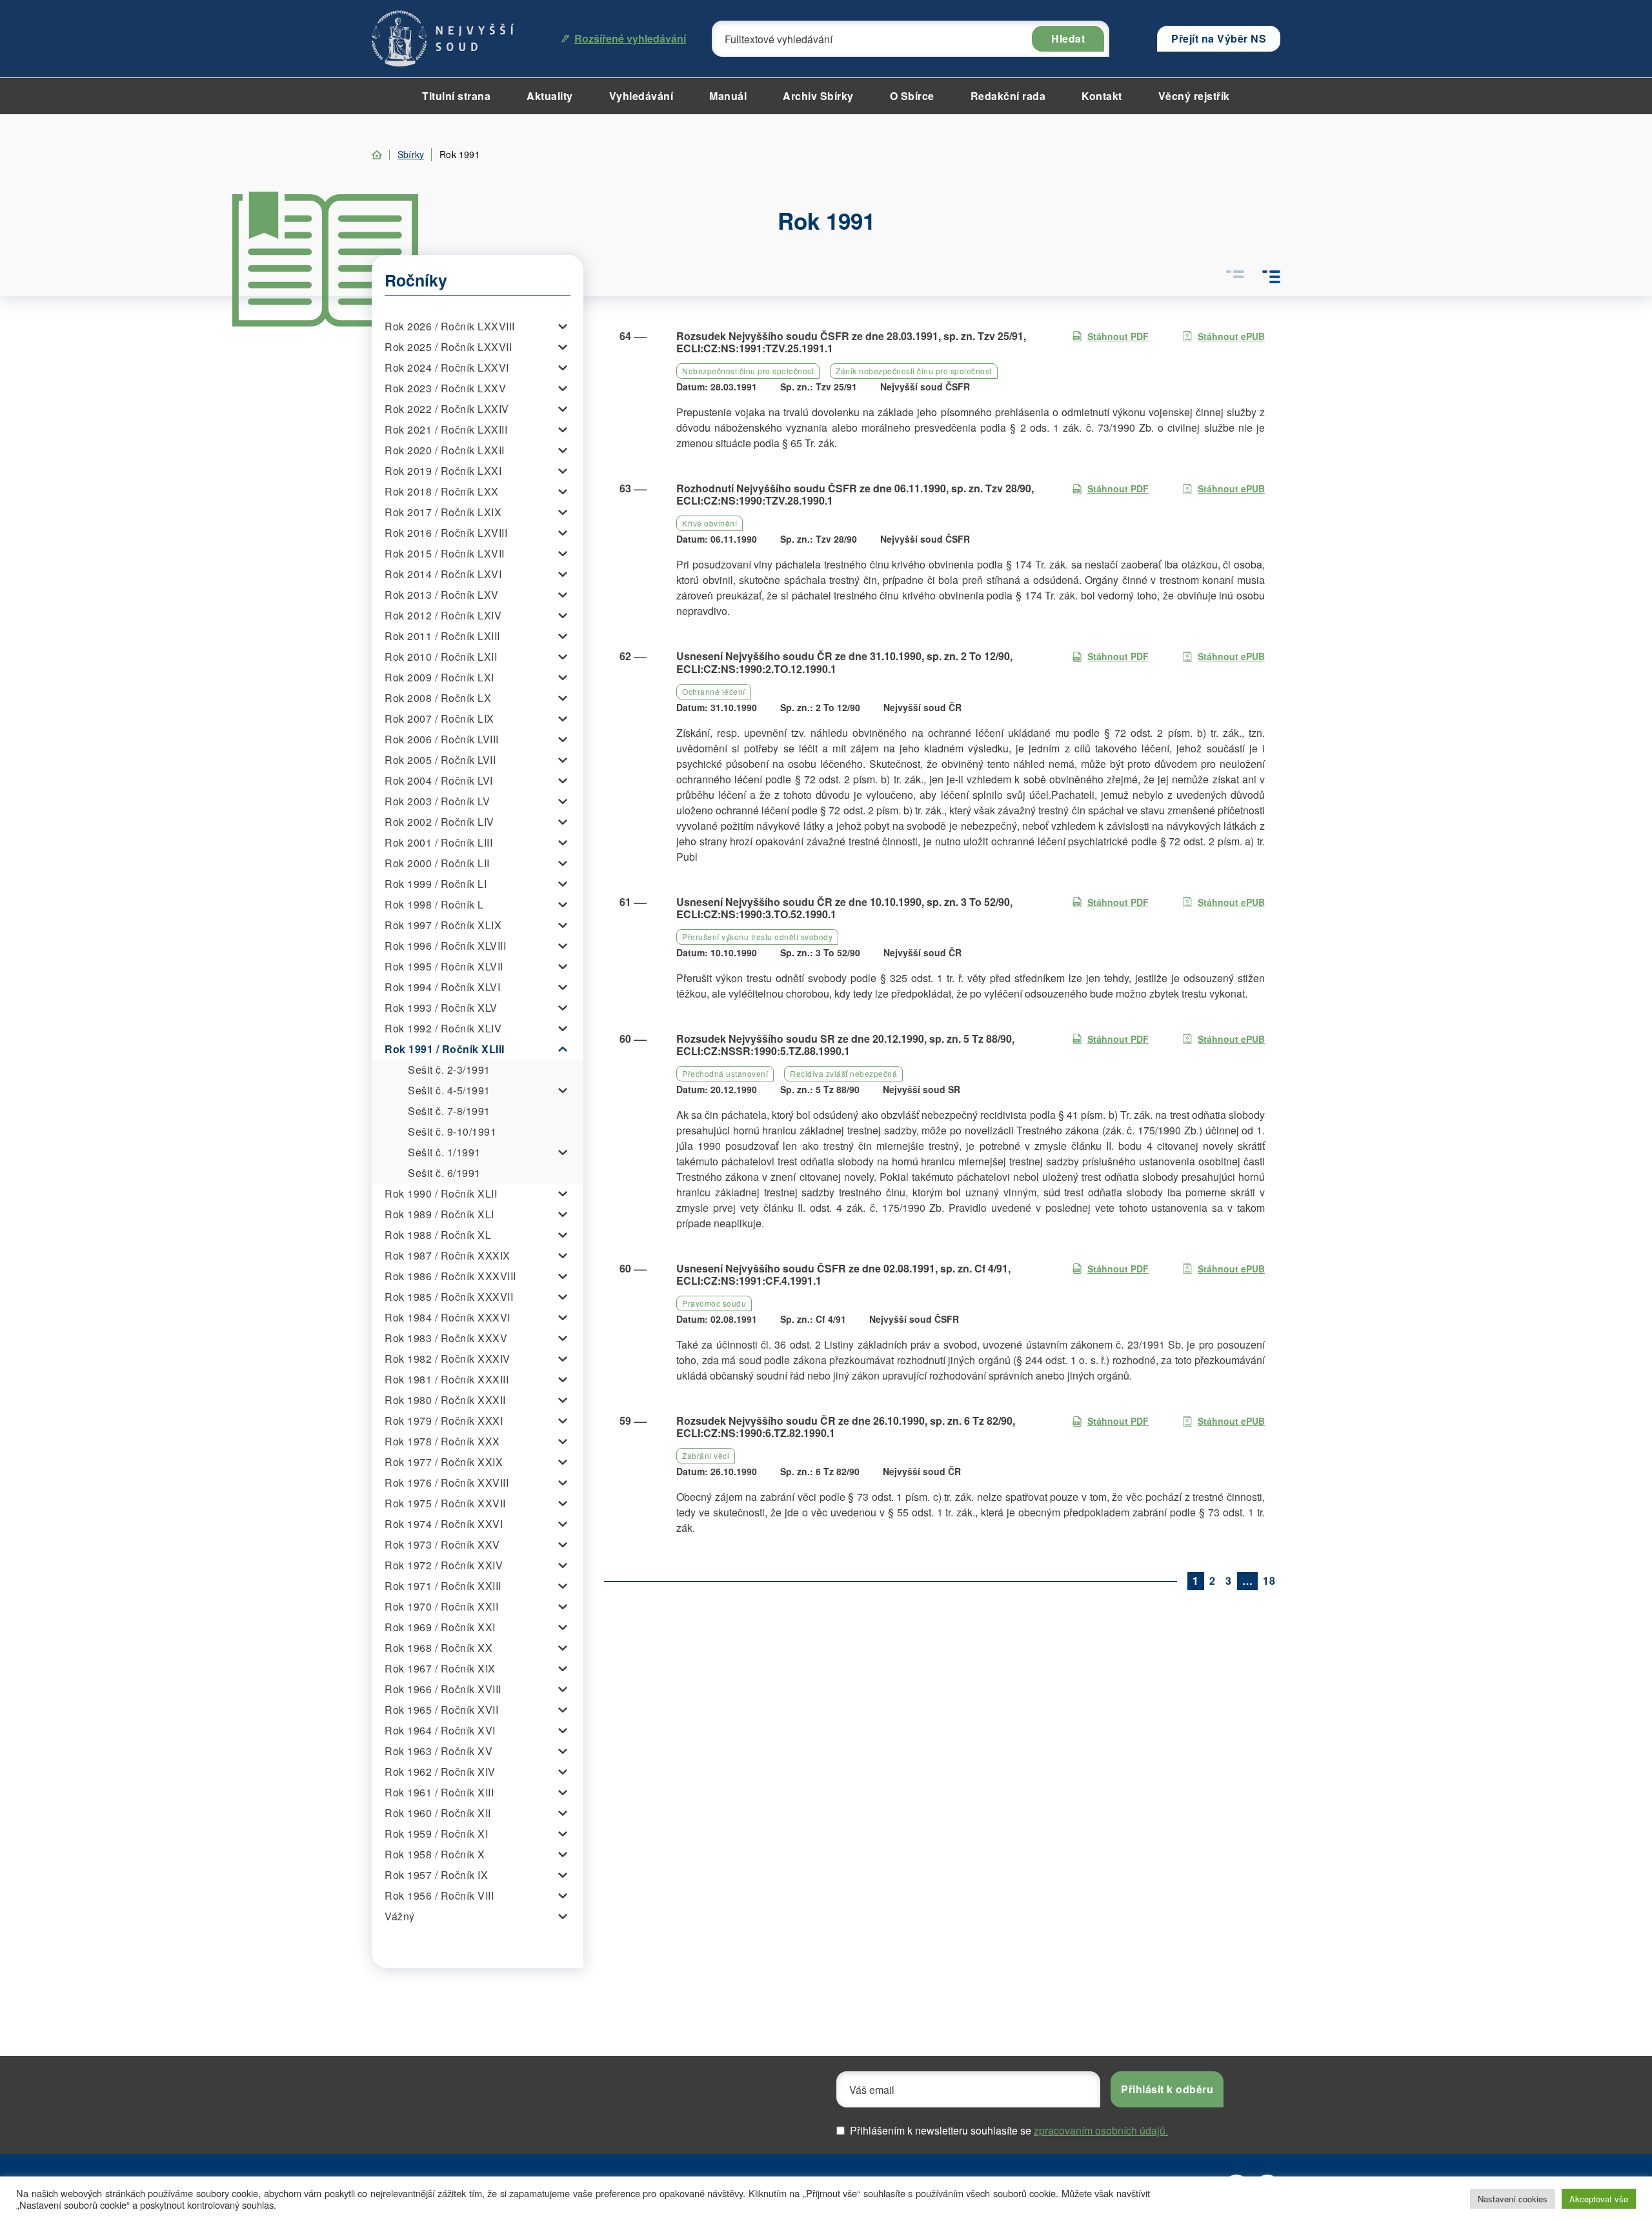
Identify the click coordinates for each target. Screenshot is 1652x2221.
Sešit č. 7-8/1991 (449, 1111)
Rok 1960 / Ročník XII (438, 1813)
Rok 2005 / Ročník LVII (440, 760)
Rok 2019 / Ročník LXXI (443, 471)
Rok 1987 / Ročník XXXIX (448, 1255)
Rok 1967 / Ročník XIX (440, 1668)
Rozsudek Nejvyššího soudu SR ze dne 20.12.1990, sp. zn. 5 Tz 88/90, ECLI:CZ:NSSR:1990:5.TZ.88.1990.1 (845, 1045)
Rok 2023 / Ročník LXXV (445, 388)
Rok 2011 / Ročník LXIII (442, 636)
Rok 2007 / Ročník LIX (439, 719)
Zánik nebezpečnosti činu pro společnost (914, 371)
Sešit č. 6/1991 (444, 1173)
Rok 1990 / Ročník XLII (441, 1193)
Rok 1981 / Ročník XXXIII (447, 1379)
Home (377, 155)
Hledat (1068, 38)
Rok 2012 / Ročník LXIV (443, 615)
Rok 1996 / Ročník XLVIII (445, 946)
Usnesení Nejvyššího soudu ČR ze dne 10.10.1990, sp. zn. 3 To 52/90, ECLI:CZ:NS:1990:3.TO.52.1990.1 (844, 908)
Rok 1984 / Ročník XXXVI (448, 1317)
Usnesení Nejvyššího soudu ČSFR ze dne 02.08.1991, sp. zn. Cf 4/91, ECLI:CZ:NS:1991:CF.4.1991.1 (843, 1274)
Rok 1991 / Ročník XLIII (445, 1049)
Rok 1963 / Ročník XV (438, 1751)
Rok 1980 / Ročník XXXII (445, 1400)
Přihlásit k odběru (1167, 2089)
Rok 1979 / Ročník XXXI (444, 1421)
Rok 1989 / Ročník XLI (439, 1214)
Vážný (400, 1916)
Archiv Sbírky (818, 96)
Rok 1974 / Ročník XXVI (444, 1524)
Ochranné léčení (714, 691)
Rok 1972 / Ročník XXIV (444, 1565)
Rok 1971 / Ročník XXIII (443, 1586)
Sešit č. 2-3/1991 (449, 1070)
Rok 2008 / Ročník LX (438, 698)
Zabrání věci (706, 1455)
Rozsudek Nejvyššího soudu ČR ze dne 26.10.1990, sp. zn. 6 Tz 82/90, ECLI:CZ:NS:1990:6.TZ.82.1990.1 (846, 1427)
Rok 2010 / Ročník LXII (441, 657)
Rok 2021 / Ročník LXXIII (446, 429)
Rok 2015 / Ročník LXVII (445, 553)
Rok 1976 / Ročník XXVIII (447, 1482)
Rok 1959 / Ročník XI (436, 1834)
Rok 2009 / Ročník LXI (439, 677)
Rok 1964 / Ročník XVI (440, 1730)
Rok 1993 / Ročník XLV (441, 1008)
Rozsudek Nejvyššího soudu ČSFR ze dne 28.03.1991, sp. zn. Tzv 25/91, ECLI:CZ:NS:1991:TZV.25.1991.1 (851, 342)
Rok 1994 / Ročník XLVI (442, 987)
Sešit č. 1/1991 (444, 1152)
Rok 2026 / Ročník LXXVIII (450, 326)
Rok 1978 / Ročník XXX (442, 1441)
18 (1269, 1581)
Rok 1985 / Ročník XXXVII (449, 1297)
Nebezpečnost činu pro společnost (748, 371)
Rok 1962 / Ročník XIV (440, 1772)
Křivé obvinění (710, 523)
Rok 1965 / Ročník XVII (441, 1710)
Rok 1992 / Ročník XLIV (443, 1028)
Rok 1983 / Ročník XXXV (446, 1338)
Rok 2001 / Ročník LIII (438, 842)
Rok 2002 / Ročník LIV (439, 822)
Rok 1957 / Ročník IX (436, 1875)
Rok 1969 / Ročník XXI (440, 1627)
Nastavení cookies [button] (1513, 2199)
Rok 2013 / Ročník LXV (442, 595)
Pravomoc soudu (714, 1303)
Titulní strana (456, 96)
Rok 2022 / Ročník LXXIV (447, 409)
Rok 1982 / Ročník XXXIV (448, 1359)
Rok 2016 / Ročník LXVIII (446, 533)
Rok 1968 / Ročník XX (438, 1648)
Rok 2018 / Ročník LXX (442, 491)
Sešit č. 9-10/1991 (452, 1131)
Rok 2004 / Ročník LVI (439, 780)
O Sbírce (912, 96)
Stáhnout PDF (1118, 336)
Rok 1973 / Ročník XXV (442, 1544)
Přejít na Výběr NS (1219, 38)
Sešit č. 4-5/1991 (449, 1090)
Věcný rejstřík (1194, 96)
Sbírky (411, 154)
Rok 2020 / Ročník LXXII (445, 450)
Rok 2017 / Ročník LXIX (443, 512)
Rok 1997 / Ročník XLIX (443, 925)
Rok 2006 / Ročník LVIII (442, 739)
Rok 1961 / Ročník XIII (439, 1792)
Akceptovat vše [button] (1599, 2199)
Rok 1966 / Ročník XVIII (443, 1689)
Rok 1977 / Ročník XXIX (444, 1462)
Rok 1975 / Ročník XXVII (445, 1503)
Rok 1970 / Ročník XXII (441, 1606)
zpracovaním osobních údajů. (1101, 2130)
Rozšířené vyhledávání (630, 38)
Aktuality (550, 96)
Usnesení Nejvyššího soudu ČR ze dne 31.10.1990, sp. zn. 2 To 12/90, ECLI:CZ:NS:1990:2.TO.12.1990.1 (844, 662)
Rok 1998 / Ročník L (434, 904)
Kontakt (1102, 96)
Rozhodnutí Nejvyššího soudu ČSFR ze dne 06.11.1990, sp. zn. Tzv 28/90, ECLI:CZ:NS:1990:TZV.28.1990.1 (855, 494)
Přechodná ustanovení (725, 1073)
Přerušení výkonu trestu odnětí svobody (757, 937)
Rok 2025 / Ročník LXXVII (448, 347)
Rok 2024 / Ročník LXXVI (447, 367)
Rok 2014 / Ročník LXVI (443, 574)
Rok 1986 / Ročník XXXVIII (450, 1276)
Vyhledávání (641, 96)
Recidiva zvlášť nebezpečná (843, 1073)
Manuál (728, 96)
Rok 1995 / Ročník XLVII (444, 966)
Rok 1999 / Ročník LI (436, 884)
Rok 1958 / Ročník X (435, 1854)
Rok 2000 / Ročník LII (437, 863)
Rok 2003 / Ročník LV (437, 801)
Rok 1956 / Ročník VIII (439, 1895)
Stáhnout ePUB (1231, 336)
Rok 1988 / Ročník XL (438, 1235)
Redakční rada (1008, 96)
